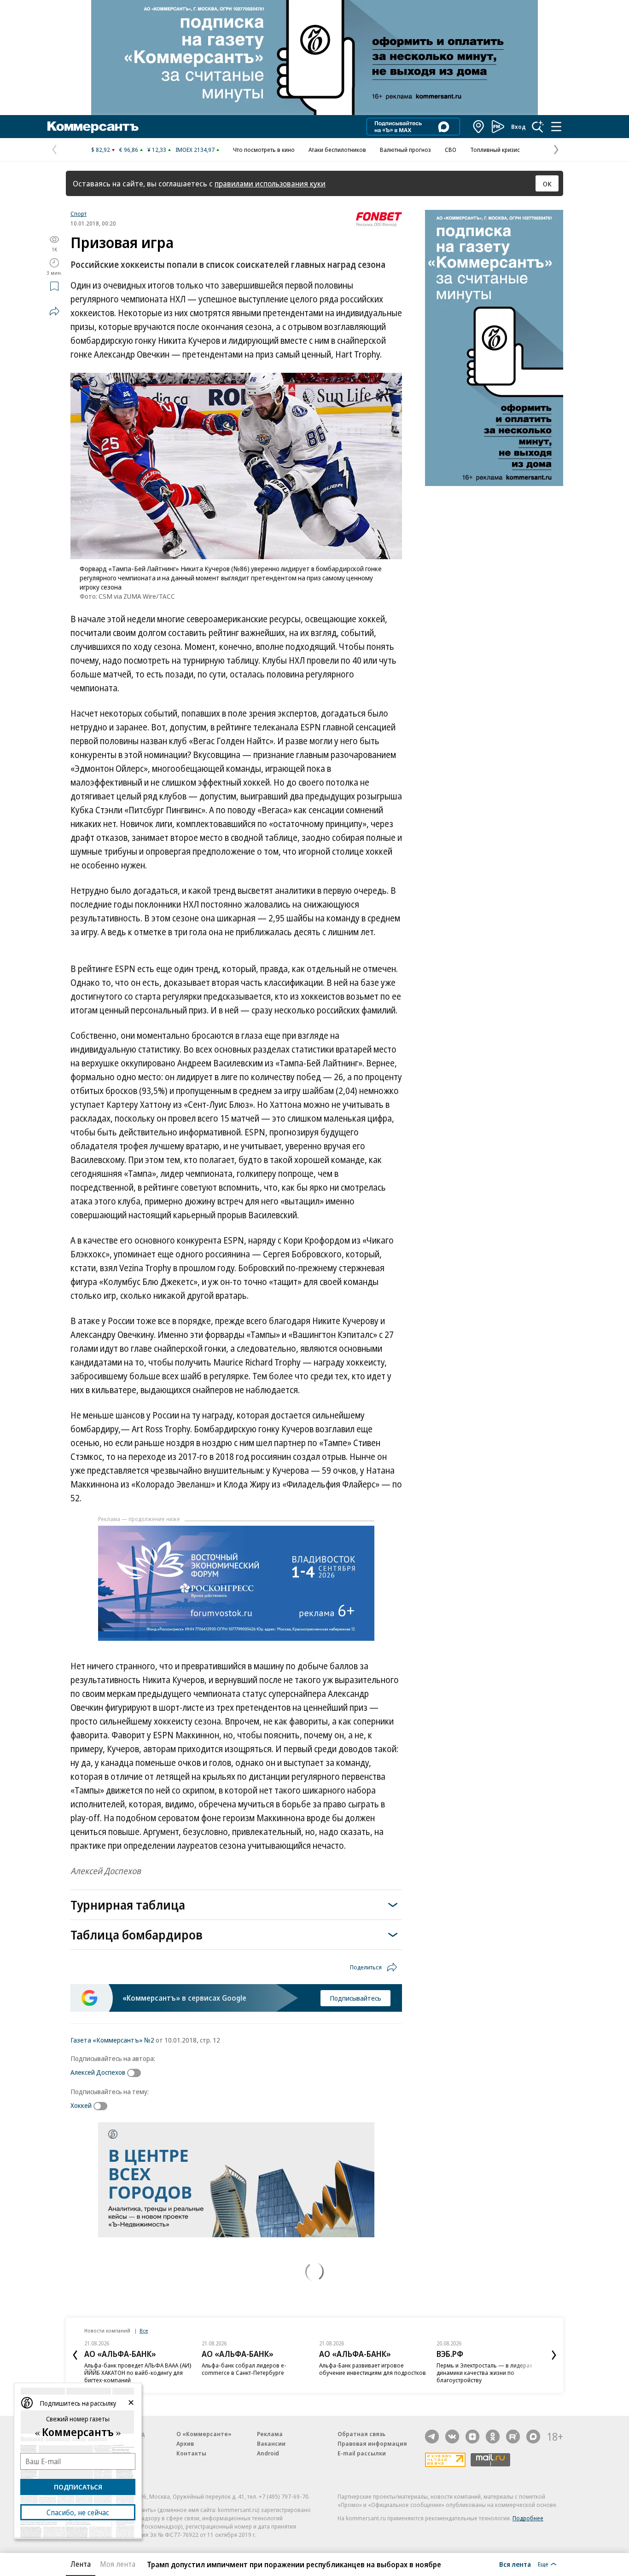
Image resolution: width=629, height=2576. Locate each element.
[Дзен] (472, 2437)
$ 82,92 (101, 150)
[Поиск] (538, 127)
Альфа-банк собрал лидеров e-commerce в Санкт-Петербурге (244, 2369)
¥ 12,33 (157, 150)
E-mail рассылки (362, 2453)
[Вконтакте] (452, 2437)
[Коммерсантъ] (93, 127)
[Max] (533, 2437)
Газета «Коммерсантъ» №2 (112, 2040)
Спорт (79, 214)
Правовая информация (372, 2443)
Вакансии (271, 2443)
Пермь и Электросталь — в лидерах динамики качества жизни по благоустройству (484, 2373)
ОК (547, 184)
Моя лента (118, 2564)
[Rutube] (513, 2437)
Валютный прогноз (405, 150)
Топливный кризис (495, 150)
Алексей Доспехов (98, 2072)
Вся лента (515, 2564)
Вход (518, 127)
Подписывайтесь (355, 1998)
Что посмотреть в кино (264, 150)
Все (144, 2330)
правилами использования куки (270, 183)
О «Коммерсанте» (204, 2434)
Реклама (270, 2434)
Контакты (191, 2453)
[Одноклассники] (493, 2437)
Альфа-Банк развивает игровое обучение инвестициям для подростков (373, 2369)
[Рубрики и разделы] (556, 127)
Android (268, 2453)
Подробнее (528, 2518)
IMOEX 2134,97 (195, 150)
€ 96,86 (129, 150)
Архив (185, 2443)
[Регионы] (479, 127)
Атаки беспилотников (337, 150)
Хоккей (81, 2105)
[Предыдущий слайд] (75, 2355)
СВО (451, 150)
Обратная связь (361, 2434)
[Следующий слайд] (554, 2355)
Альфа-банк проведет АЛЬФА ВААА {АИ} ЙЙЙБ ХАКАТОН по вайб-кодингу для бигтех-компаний (138, 2373)
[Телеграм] (432, 2437)
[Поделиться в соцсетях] (54, 311)
